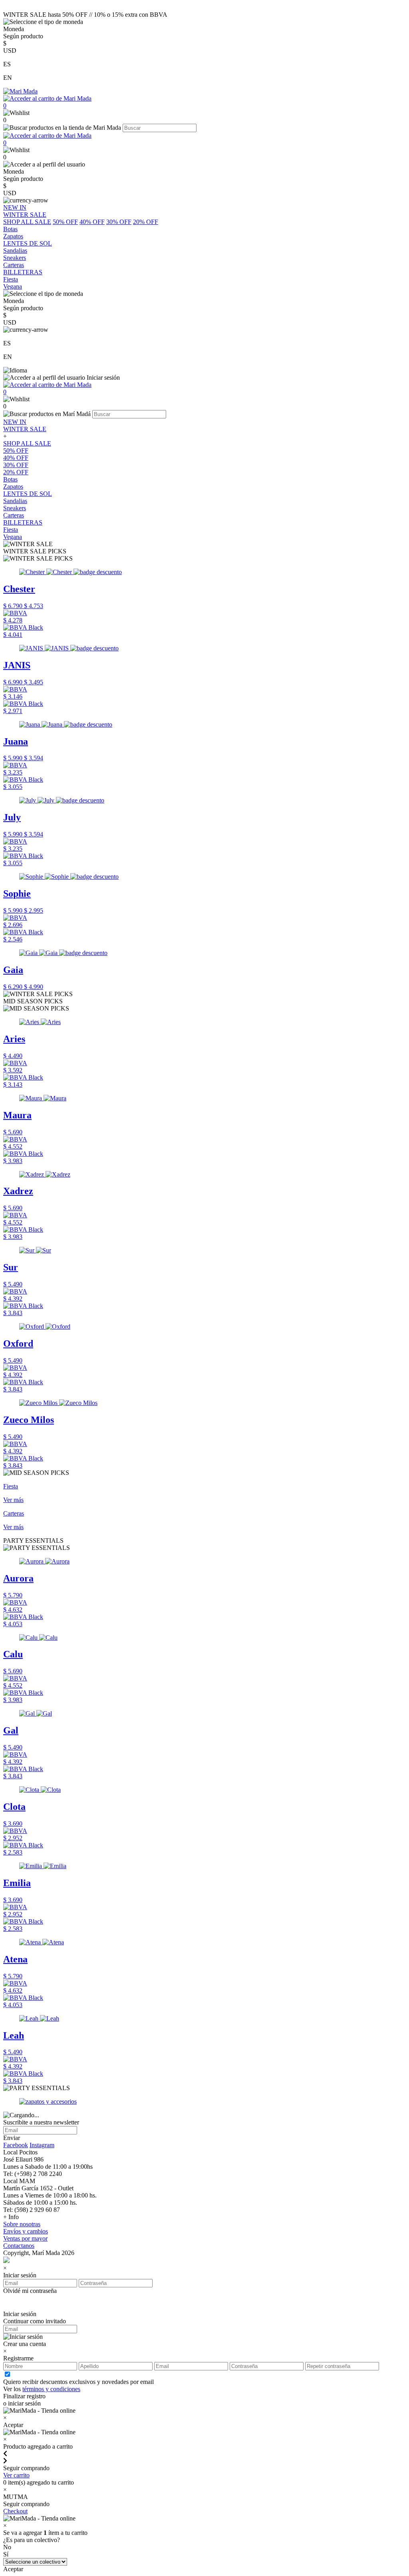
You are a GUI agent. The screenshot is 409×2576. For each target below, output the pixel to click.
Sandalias (15, 501)
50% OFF (65, 222)
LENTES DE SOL (28, 494)
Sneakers (15, 508)
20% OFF (146, 222)
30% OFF (119, 222)
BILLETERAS (23, 522)
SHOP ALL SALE (27, 222)
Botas (10, 479)
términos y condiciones (51, 2389)
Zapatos (13, 486)
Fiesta (11, 530)
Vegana (13, 537)
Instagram (42, 2145)
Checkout (15, 2511)
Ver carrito (16, 2475)
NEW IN (15, 422)
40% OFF (92, 222)
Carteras (14, 515)
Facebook (16, 2145)
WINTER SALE (25, 429)
